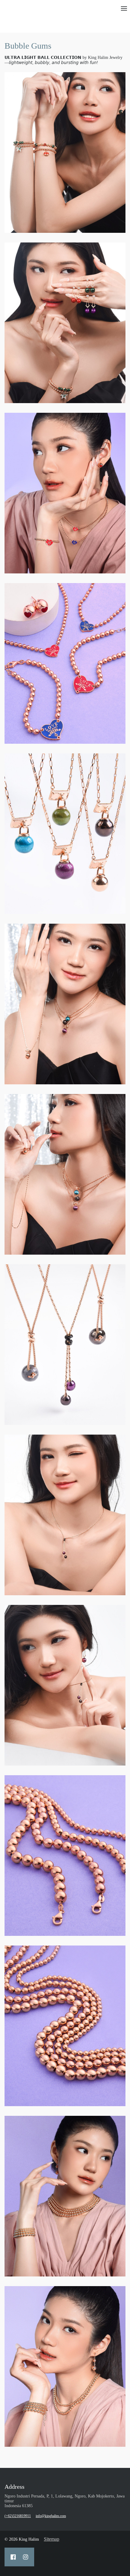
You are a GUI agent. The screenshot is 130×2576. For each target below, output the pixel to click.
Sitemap (52, 2539)
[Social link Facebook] (13, 2557)
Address (15, 2487)
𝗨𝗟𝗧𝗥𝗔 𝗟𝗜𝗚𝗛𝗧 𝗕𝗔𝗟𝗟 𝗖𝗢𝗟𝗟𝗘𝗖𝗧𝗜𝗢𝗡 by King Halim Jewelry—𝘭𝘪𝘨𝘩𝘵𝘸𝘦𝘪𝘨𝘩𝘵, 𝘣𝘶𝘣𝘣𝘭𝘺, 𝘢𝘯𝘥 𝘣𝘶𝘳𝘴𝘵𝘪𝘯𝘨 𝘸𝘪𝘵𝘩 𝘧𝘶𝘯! (63, 60)
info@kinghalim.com (51, 2516)
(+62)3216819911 (18, 2516)
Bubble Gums (28, 46)
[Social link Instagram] (26, 2557)
